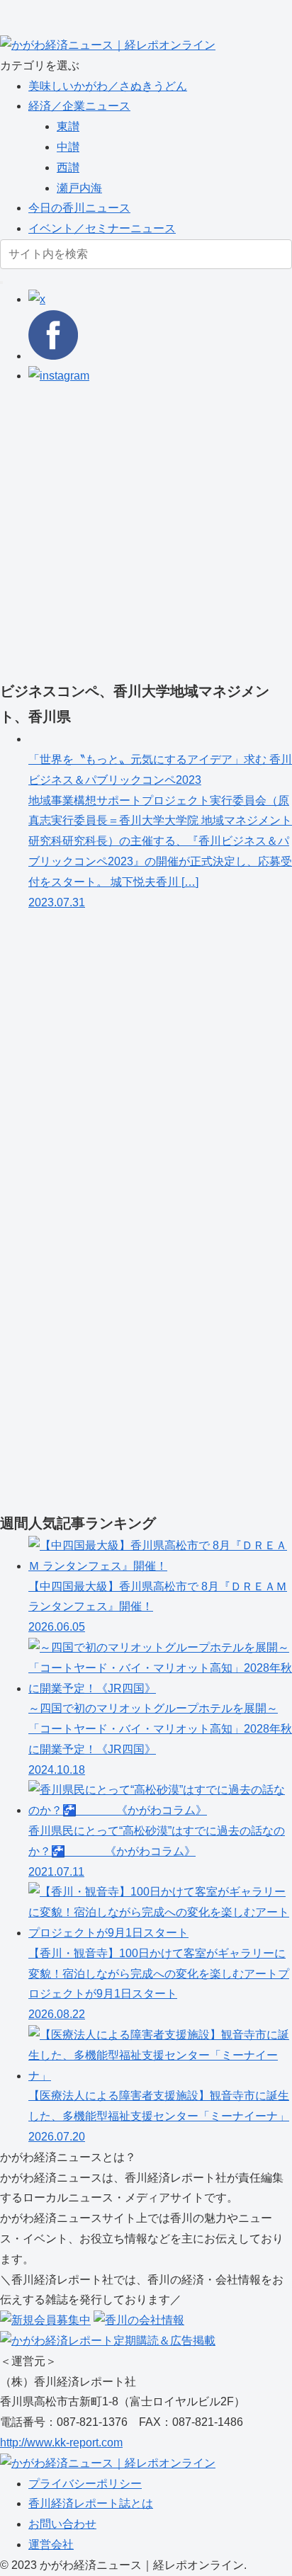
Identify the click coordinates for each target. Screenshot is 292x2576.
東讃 (68, 126)
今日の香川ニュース (79, 208)
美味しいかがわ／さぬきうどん (108, 86)
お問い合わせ (62, 2524)
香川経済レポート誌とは (91, 2503)
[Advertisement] (146, 532)
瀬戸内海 (79, 188)
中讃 (68, 147)
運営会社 (51, 2544)
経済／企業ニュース (79, 106)
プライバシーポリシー (85, 2484)
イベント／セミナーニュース (102, 228)
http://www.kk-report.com (61, 2443)
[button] (1, 283)
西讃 (68, 167)
